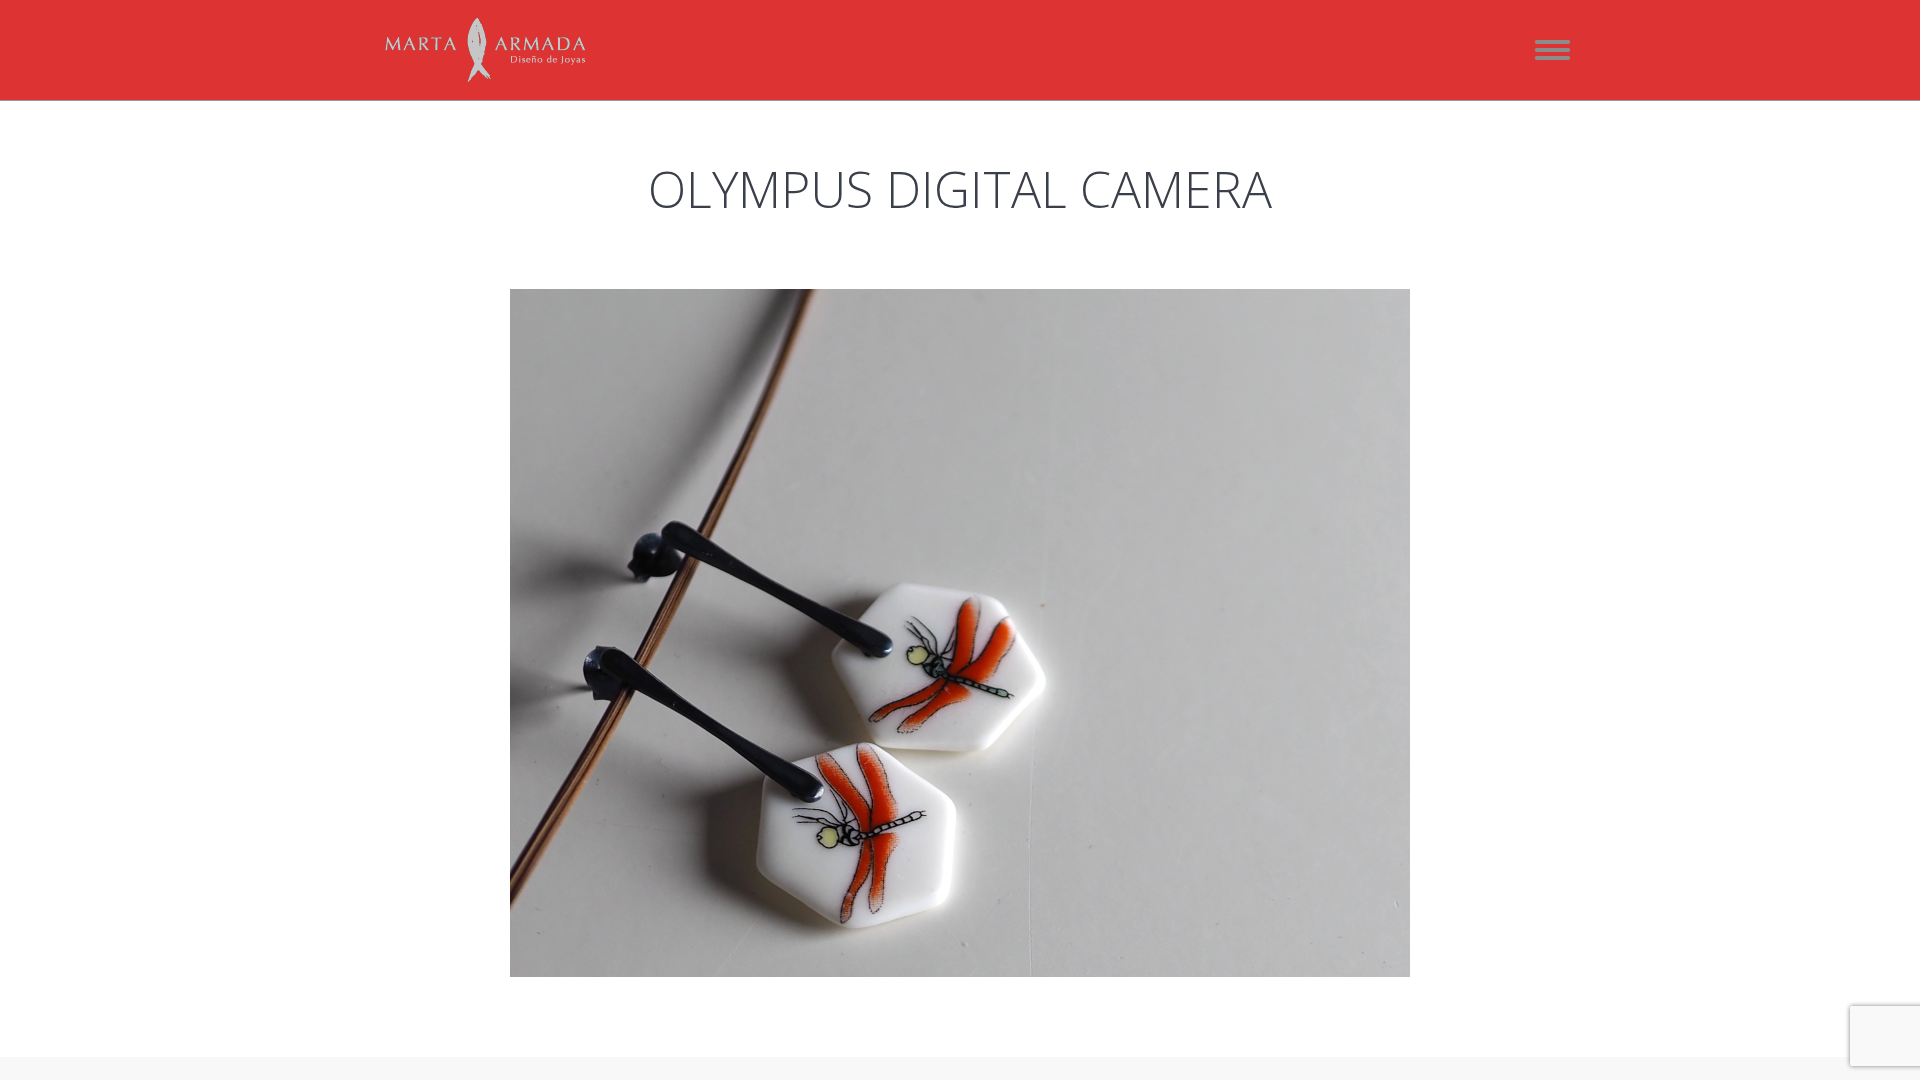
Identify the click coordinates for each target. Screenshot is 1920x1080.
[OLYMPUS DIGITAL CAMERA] (960, 633)
